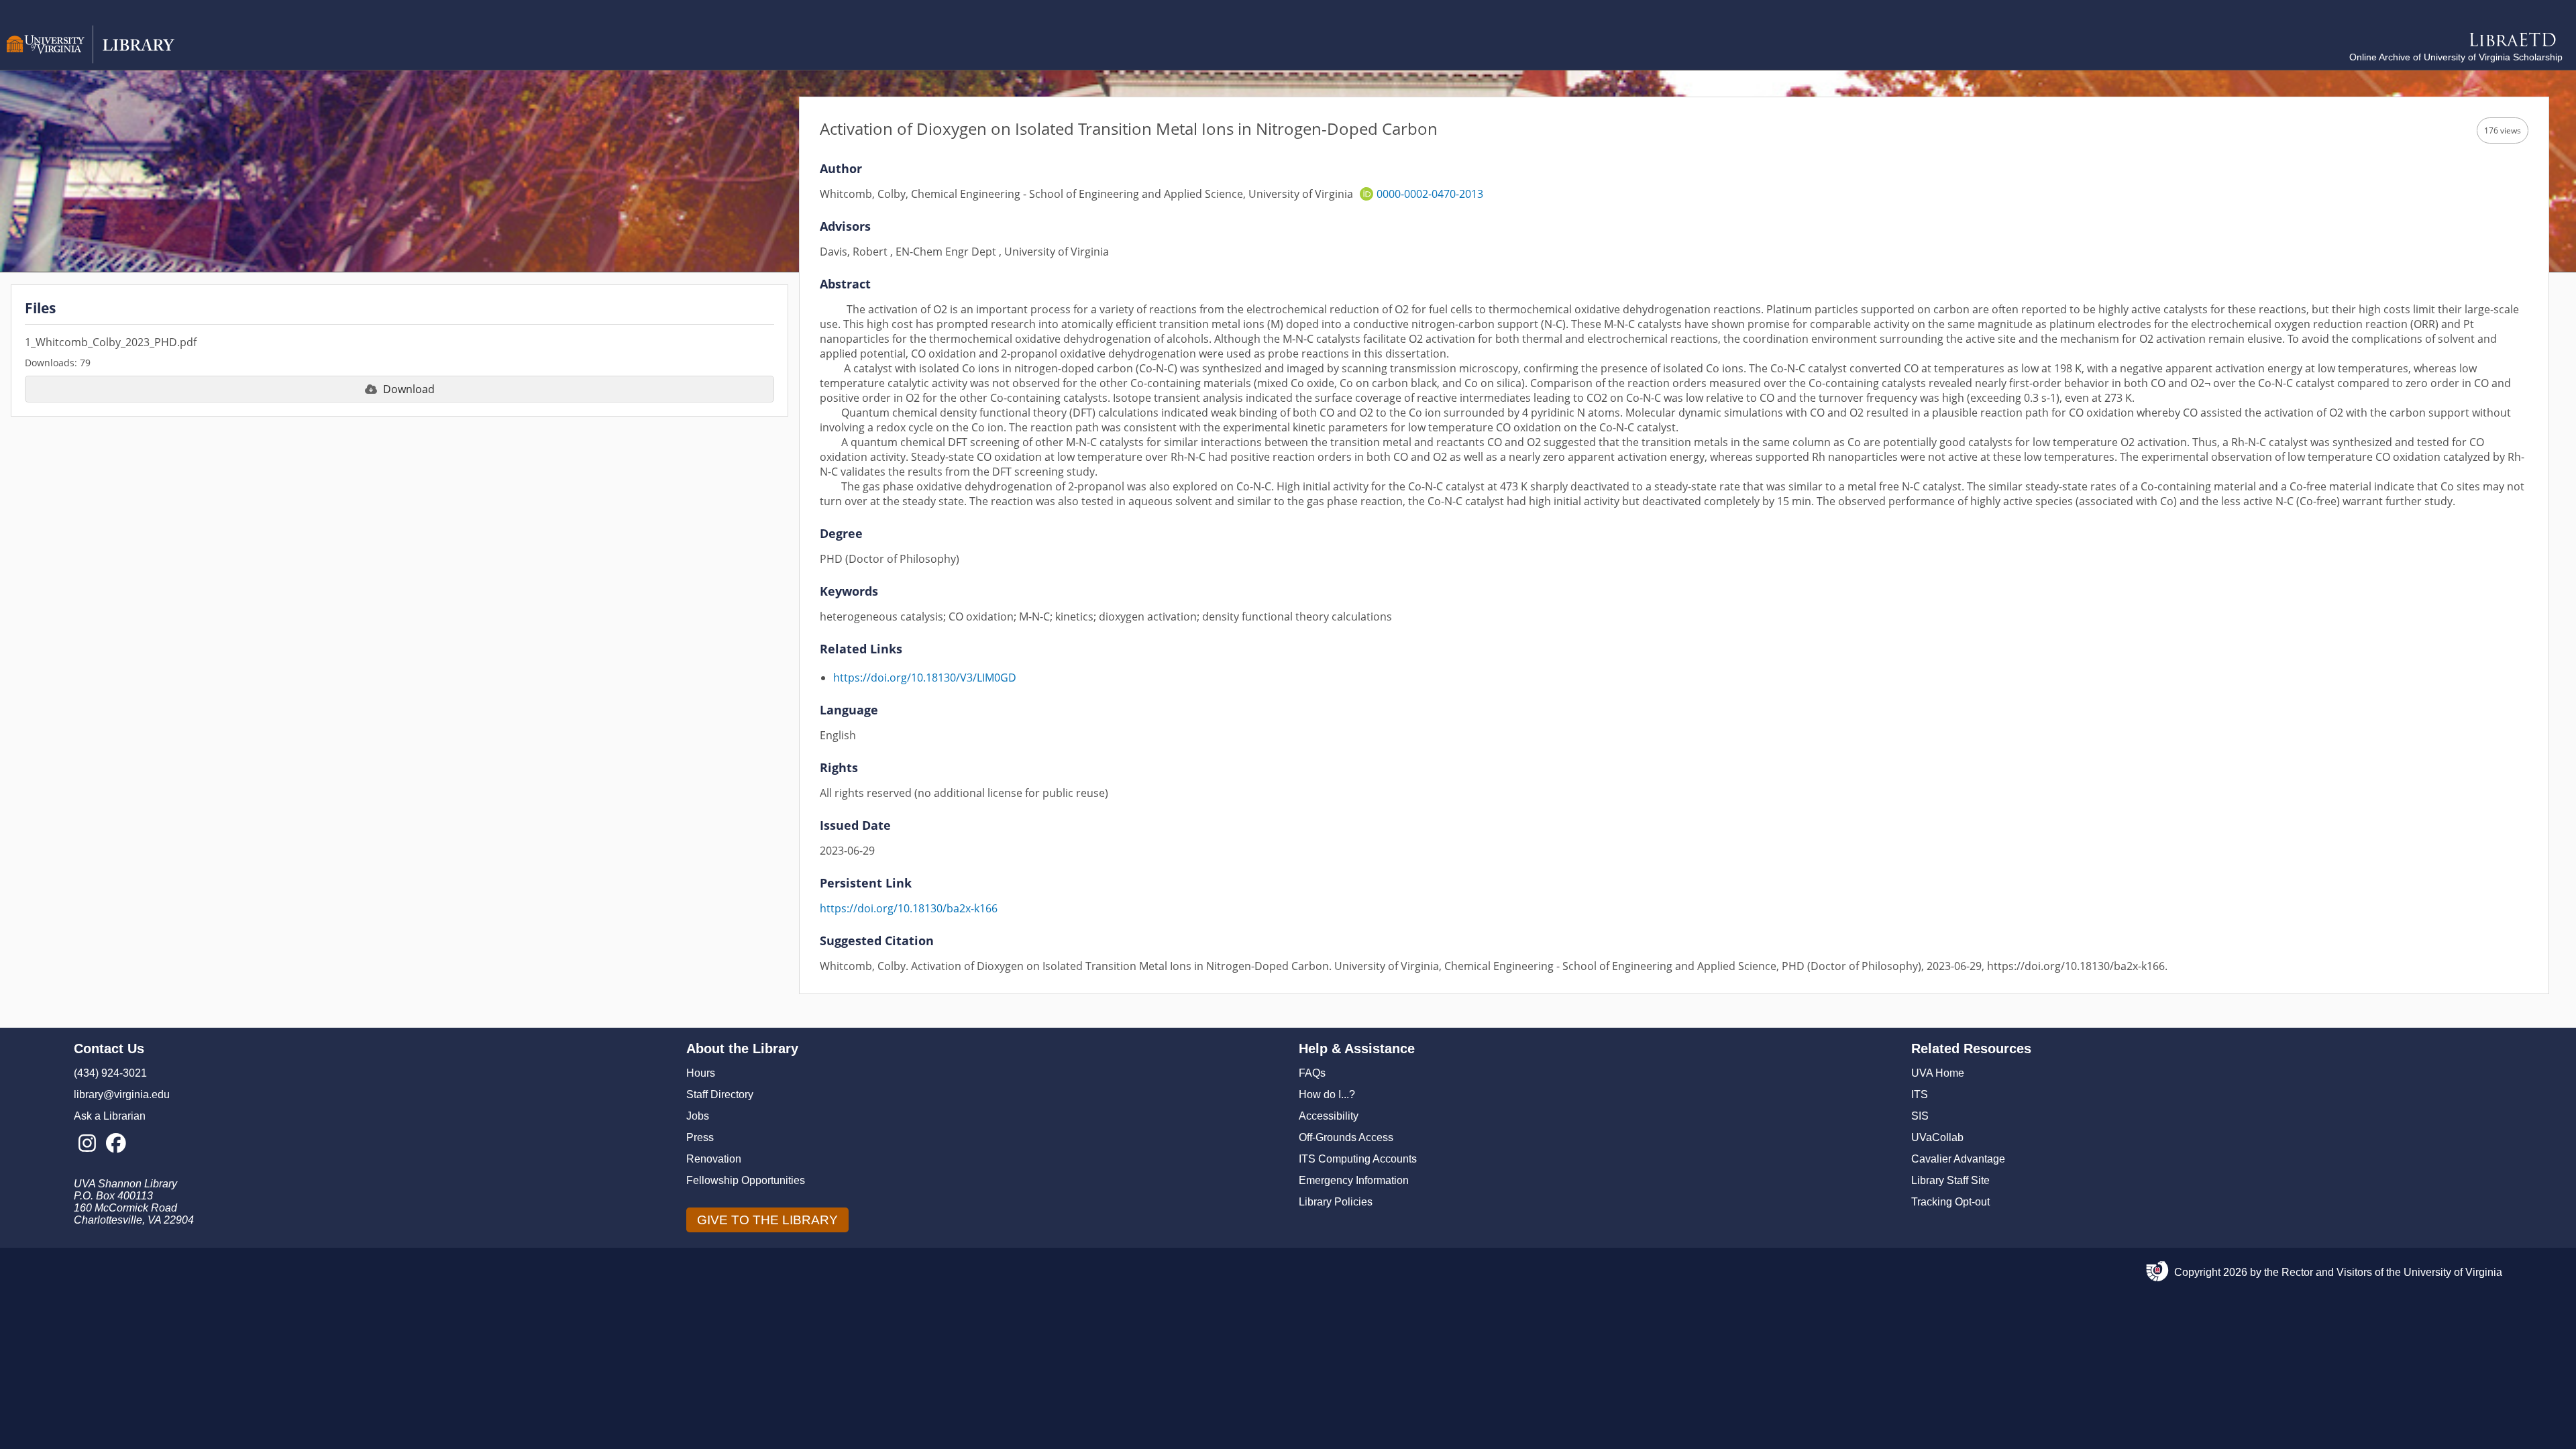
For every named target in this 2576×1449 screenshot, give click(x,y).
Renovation (714, 1159)
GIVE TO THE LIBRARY (767, 1220)
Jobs (698, 1116)
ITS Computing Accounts (1358, 1159)
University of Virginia (2453, 1272)
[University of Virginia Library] (91, 60)
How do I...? (1327, 1094)
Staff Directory (720, 1094)
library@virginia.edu (122, 1094)
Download (409, 389)
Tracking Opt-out (1950, 1202)
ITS (1920, 1094)
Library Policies (1336, 1202)
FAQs (1312, 1073)
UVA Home (1938, 1073)
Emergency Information (1354, 1180)
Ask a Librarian (110, 1116)
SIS (1920, 1116)
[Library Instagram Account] (87, 1144)
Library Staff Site (1950, 1180)
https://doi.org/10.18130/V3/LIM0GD (925, 678)
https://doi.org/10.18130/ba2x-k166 (909, 908)
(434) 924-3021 (110, 1073)
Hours (701, 1073)
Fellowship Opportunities (746, 1180)
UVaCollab (1937, 1137)
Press (700, 1137)
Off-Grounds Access (1346, 1137)
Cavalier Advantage (1958, 1159)
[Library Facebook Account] (116, 1144)
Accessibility (1329, 1116)
